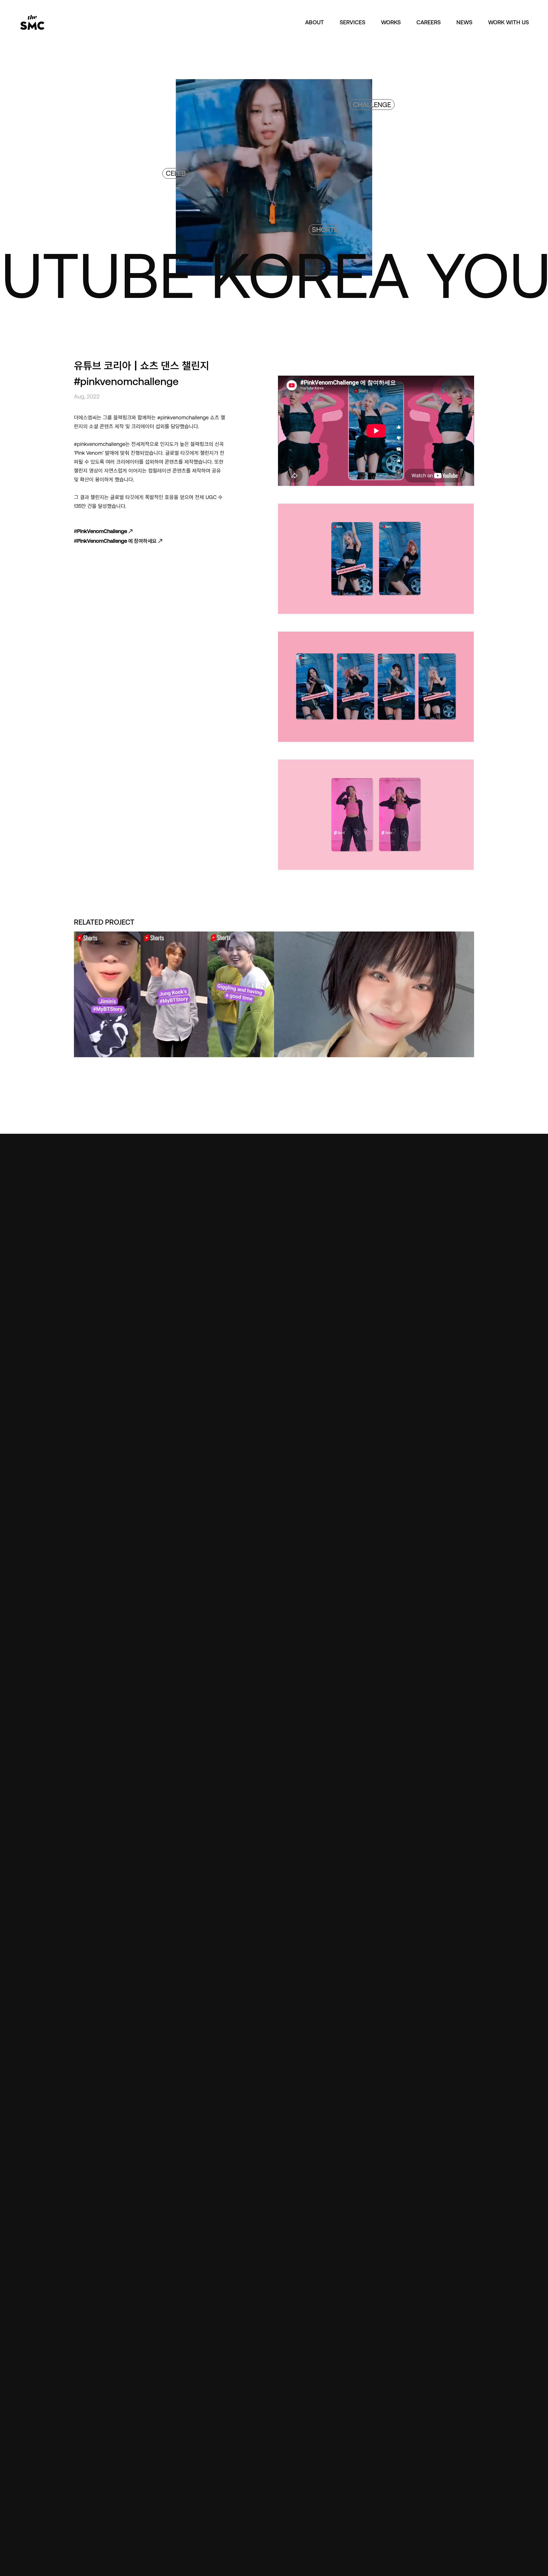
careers (429, 22)
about (315, 22)
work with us (508, 22)
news (464, 22)
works (391, 22)
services (352, 22)
